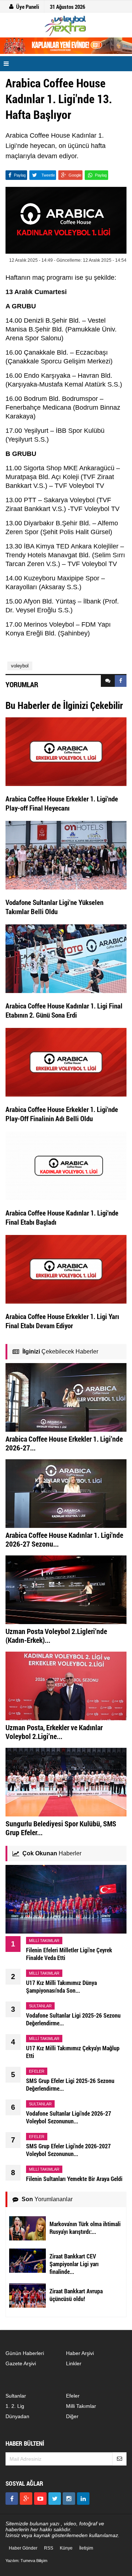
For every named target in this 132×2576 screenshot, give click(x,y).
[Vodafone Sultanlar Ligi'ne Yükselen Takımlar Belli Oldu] (66, 855)
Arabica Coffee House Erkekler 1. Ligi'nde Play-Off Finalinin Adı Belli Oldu (62, 1114)
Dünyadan (17, 2416)
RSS (49, 2548)
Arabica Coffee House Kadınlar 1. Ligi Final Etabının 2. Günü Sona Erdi (64, 1010)
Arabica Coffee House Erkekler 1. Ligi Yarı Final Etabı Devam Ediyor (62, 1321)
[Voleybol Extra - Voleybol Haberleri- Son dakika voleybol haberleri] (66, 26)
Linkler (74, 2363)
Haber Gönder (23, 2548)
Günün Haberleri (25, 2353)
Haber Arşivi (80, 2353)
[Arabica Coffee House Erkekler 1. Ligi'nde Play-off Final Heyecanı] (66, 751)
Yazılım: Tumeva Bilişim (26, 2561)
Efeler (73, 2396)
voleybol (20, 666)
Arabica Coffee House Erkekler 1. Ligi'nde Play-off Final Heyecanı (62, 803)
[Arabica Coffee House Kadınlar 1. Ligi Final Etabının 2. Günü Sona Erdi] (66, 958)
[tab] (108, 681)
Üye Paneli (28, 7)
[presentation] (108, 681)
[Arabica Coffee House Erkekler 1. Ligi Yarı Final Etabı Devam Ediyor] (66, 1269)
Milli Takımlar (81, 2406)
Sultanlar (16, 2396)
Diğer (72, 2416)
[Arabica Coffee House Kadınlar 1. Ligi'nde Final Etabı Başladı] (66, 1165)
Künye (66, 2548)
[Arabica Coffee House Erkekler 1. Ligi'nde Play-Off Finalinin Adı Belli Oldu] (66, 1062)
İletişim (86, 2548)
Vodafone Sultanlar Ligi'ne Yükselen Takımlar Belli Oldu (54, 907)
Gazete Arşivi (21, 2363)
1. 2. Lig (15, 2406)
